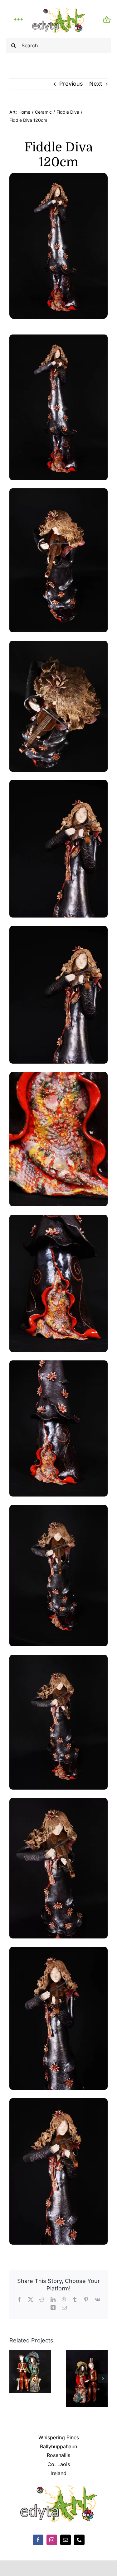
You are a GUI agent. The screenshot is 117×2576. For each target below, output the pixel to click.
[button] (14, 2379)
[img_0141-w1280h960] (58, 176)
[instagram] (52, 2540)
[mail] (66, 2540)
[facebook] (38, 2540)
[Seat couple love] (30, 2353)
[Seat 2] (87, 2353)
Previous (71, 84)
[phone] (79, 2540)
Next (96, 84)
